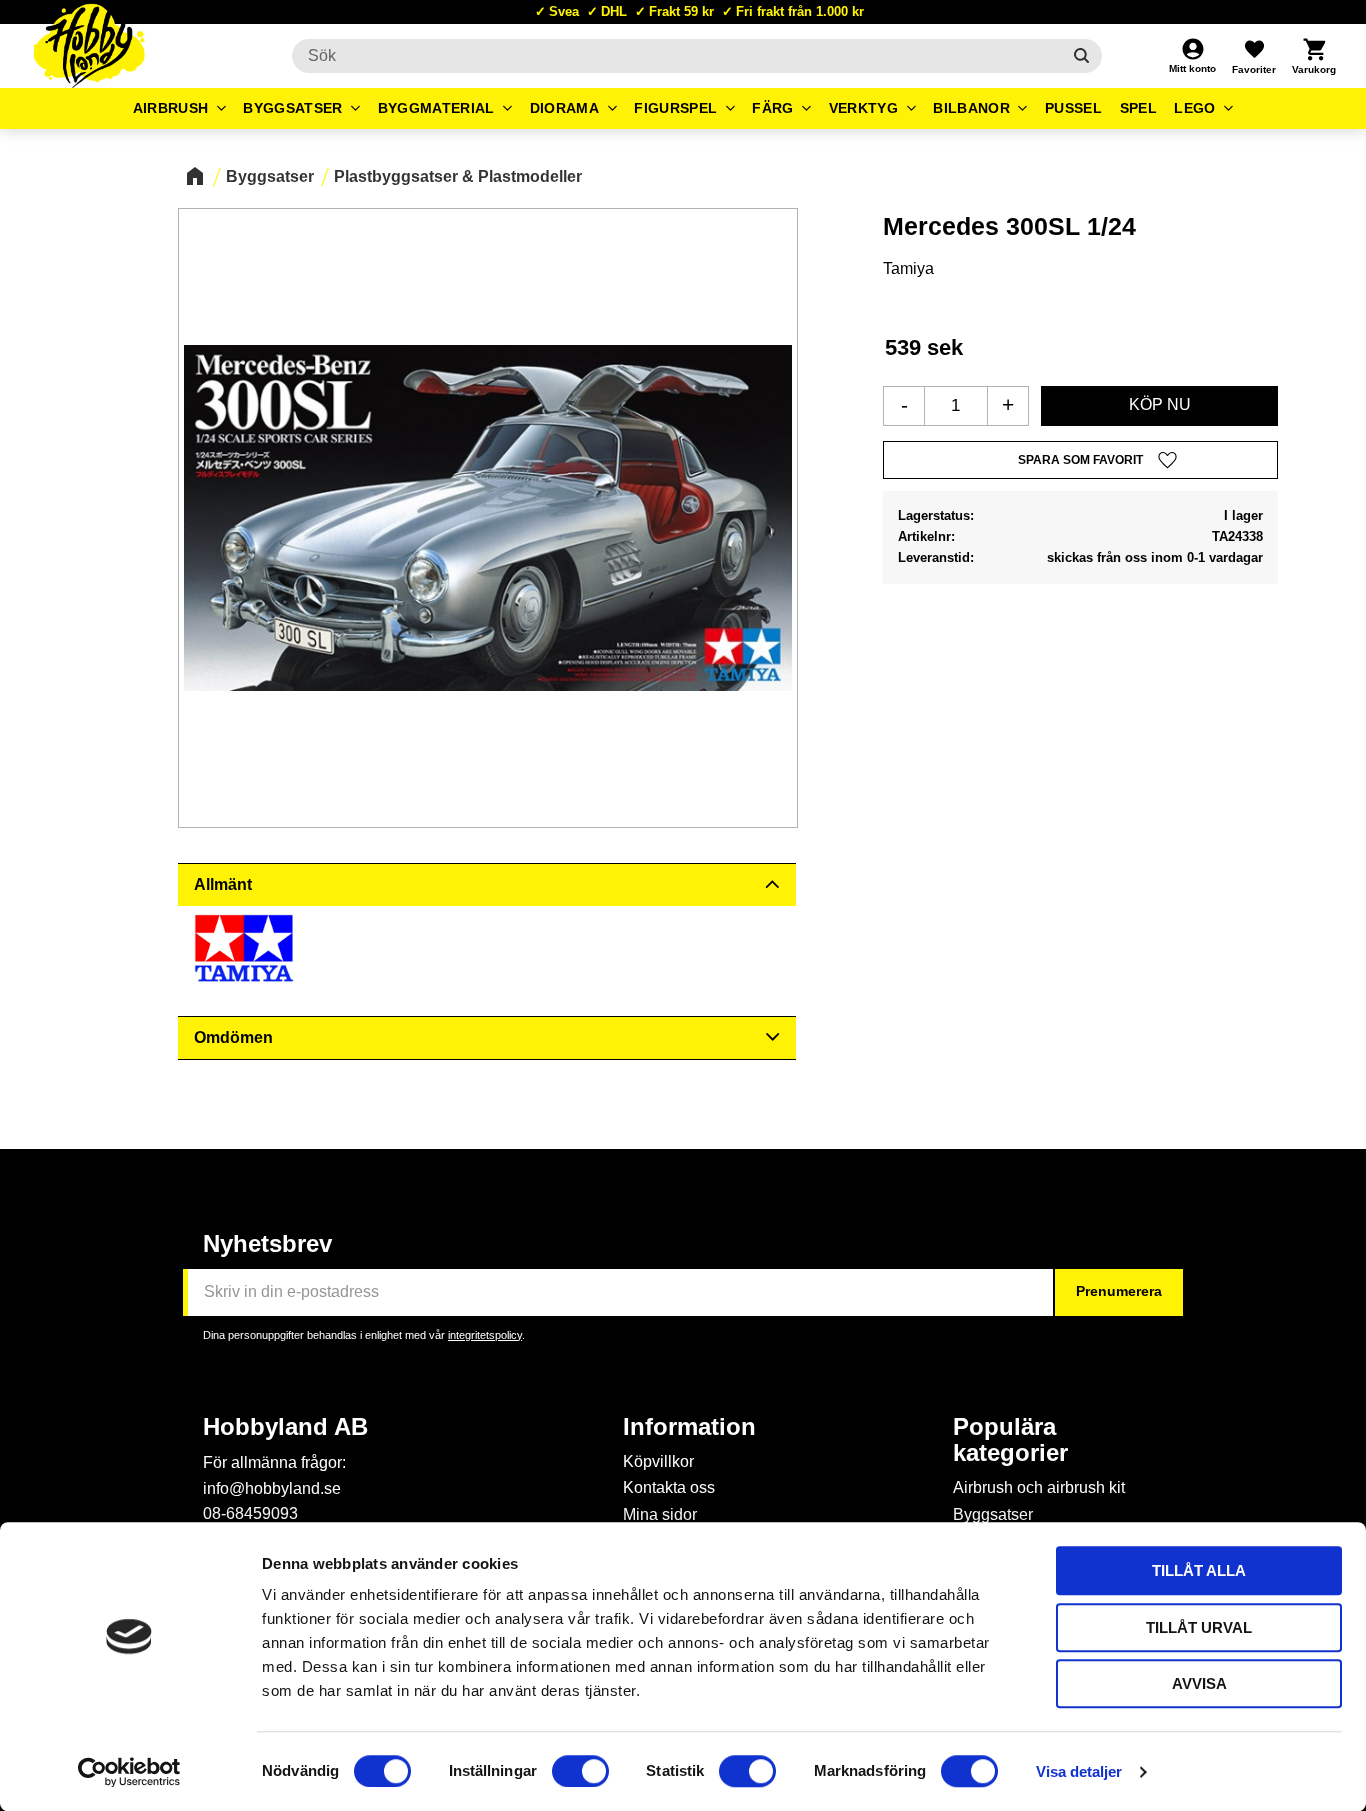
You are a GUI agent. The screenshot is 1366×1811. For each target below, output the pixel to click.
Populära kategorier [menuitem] (1010, 1440)
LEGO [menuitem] (1194, 108)
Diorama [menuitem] (564, 108)
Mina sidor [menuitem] (660, 1514)
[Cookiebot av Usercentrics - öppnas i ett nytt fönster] (129, 1772)
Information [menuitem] (689, 1427)
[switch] (580, 1771)
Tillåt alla (1199, 1570)
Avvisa (1199, 1683)
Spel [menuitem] (1138, 108)
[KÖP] (1159, 406)
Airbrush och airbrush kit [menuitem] (1039, 1487)
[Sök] (1081, 56)
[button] (1254, 56)
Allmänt (223, 884)
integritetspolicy (485, 1335)
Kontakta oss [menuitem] (669, 1487)
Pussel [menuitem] (1073, 108)
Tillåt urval (1199, 1627)
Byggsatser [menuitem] (292, 108)
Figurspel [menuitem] (675, 108)
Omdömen (233, 1037)
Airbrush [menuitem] (171, 108)
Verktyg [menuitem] (863, 108)
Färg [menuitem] (772, 108)
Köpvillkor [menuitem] (658, 1461)
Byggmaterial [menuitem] (436, 108)
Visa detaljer (1079, 1771)
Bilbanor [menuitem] (971, 108)
